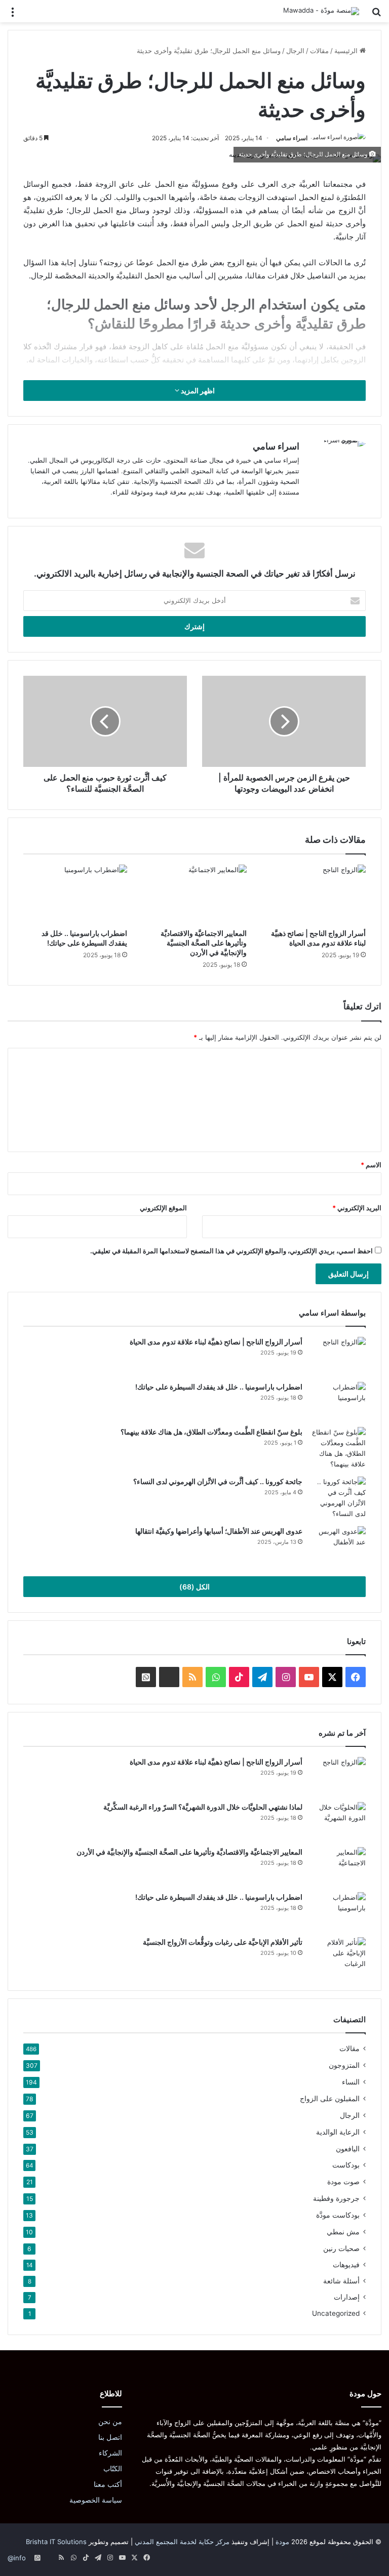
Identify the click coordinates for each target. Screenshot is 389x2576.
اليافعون (348, 2149)
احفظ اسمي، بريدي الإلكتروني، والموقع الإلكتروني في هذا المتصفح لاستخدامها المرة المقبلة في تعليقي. (231, 1251)
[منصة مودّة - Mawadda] (321, 11)
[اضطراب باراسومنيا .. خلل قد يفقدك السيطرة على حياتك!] (75, 894)
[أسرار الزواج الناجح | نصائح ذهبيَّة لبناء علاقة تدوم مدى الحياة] (314, 894)
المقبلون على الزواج (330, 2098)
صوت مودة (343, 2181)
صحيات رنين (341, 2248)
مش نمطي (343, 2232)
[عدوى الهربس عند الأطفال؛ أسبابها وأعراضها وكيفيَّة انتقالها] (338, 1545)
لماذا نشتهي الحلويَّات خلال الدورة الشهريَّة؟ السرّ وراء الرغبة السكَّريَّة (203, 1807)
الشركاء (110, 2453)
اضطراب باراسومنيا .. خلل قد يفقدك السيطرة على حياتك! (219, 1387)
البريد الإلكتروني (357, 1208)
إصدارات (347, 2297)
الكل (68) (194, 1587)
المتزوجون (344, 2065)
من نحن (110, 2422)
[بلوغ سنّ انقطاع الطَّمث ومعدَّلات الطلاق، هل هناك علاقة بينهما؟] (338, 1448)
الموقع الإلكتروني (163, 1208)
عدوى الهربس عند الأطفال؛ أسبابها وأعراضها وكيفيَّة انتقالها (219, 1531)
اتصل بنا (110, 2437)
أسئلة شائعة (341, 2281)
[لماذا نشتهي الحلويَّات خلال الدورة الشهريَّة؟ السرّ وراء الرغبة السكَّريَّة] (338, 1821)
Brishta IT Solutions (56, 2542)
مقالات (319, 51)
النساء (351, 2082)
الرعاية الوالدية (338, 2132)
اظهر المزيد (197, 391)
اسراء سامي (292, 138)
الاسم (371, 1165)
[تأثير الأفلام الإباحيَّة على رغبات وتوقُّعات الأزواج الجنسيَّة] (338, 1956)
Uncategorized (336, 2313)
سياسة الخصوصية (96, 2500)
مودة (282, 2542)
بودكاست (346, 2165)
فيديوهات (346, 2265)
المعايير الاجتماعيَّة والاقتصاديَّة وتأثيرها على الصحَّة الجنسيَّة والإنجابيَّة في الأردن (204, 943)
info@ (17, 2558)
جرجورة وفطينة (336, 2198)
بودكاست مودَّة (338, 2215)
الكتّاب (113, 2469)
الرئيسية (347, 51)
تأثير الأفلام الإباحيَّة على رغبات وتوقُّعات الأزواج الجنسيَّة (223, 1942)
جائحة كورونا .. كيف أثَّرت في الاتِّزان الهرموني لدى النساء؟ (218, 1481)
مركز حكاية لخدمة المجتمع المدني (182, 2542)
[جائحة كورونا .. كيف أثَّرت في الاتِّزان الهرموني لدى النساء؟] (338, 1498)
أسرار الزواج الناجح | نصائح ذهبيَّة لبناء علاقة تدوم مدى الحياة (216, 1342)
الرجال (295, 51)
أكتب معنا (108, 2484)
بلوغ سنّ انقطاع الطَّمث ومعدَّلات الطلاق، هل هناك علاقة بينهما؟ (211, 1432)
